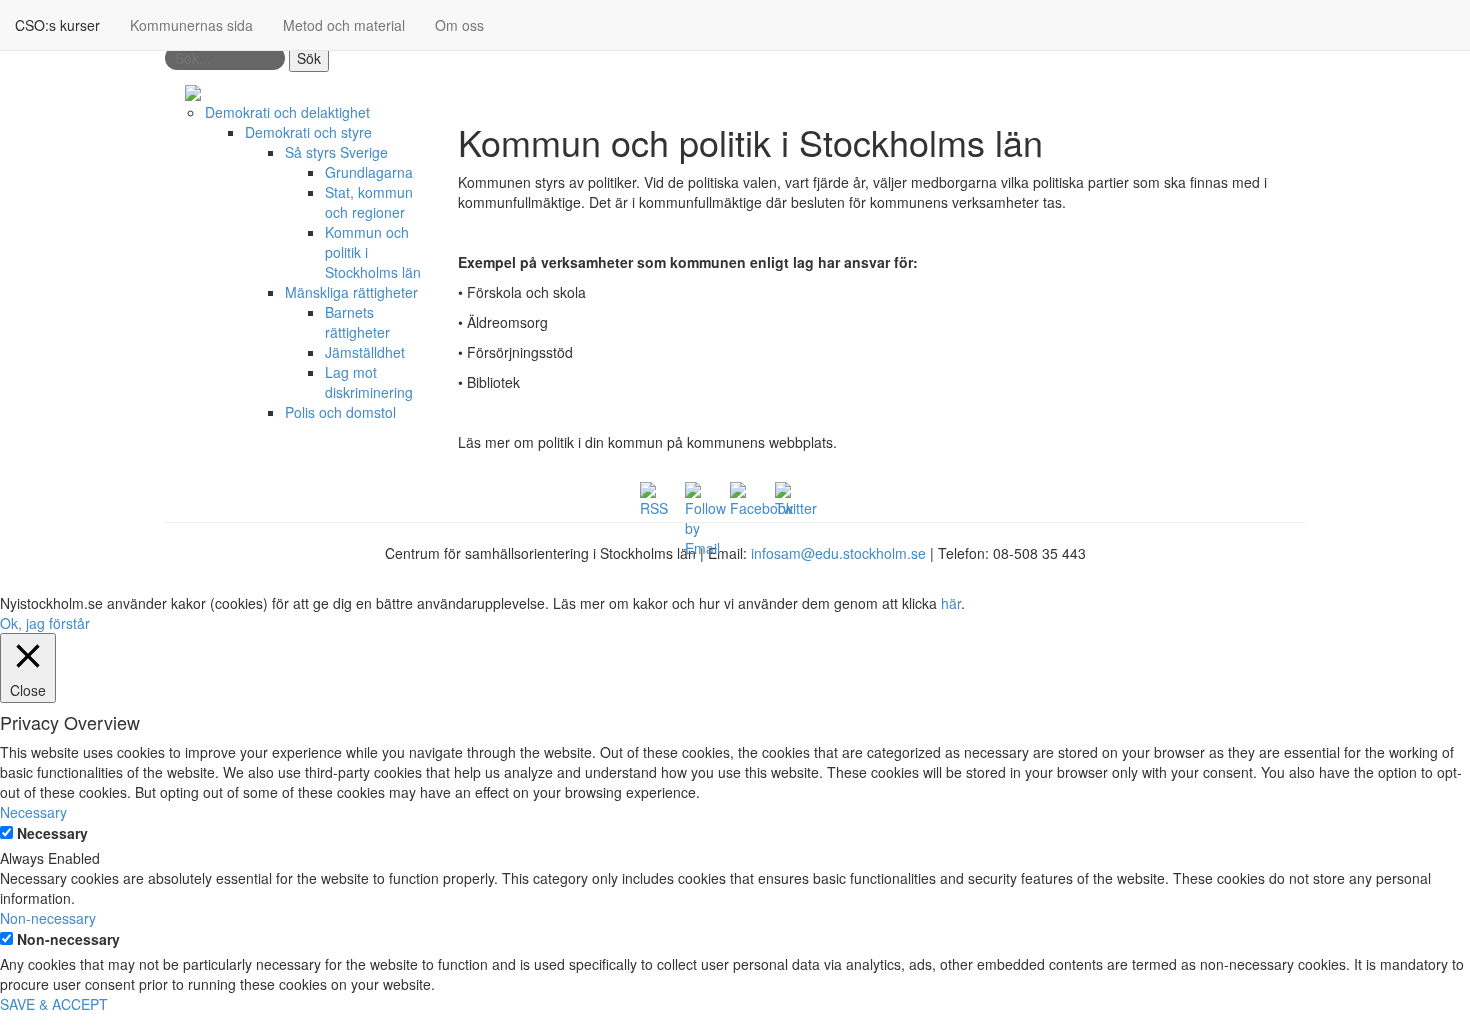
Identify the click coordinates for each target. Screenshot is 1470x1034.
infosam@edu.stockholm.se (838, 553)
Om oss (459, 25)
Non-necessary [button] (48, 918)
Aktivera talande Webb (1233, 92)
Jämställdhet (365, 352)
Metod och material (344, 25)
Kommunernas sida (191, 25)
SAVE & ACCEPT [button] (54, 1004)
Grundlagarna (369, 172)
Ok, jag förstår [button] (45, 623)
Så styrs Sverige (336, 152)
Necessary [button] (33, 812)
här (951, 603)
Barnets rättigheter (357, 322)
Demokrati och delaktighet (287, 112)
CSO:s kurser (57, 25)
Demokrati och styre (308, 132)
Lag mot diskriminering (369, 382)
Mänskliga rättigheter (351, 292)
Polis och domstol (340, 412)
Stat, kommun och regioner (369, 202)
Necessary (52, 833)
